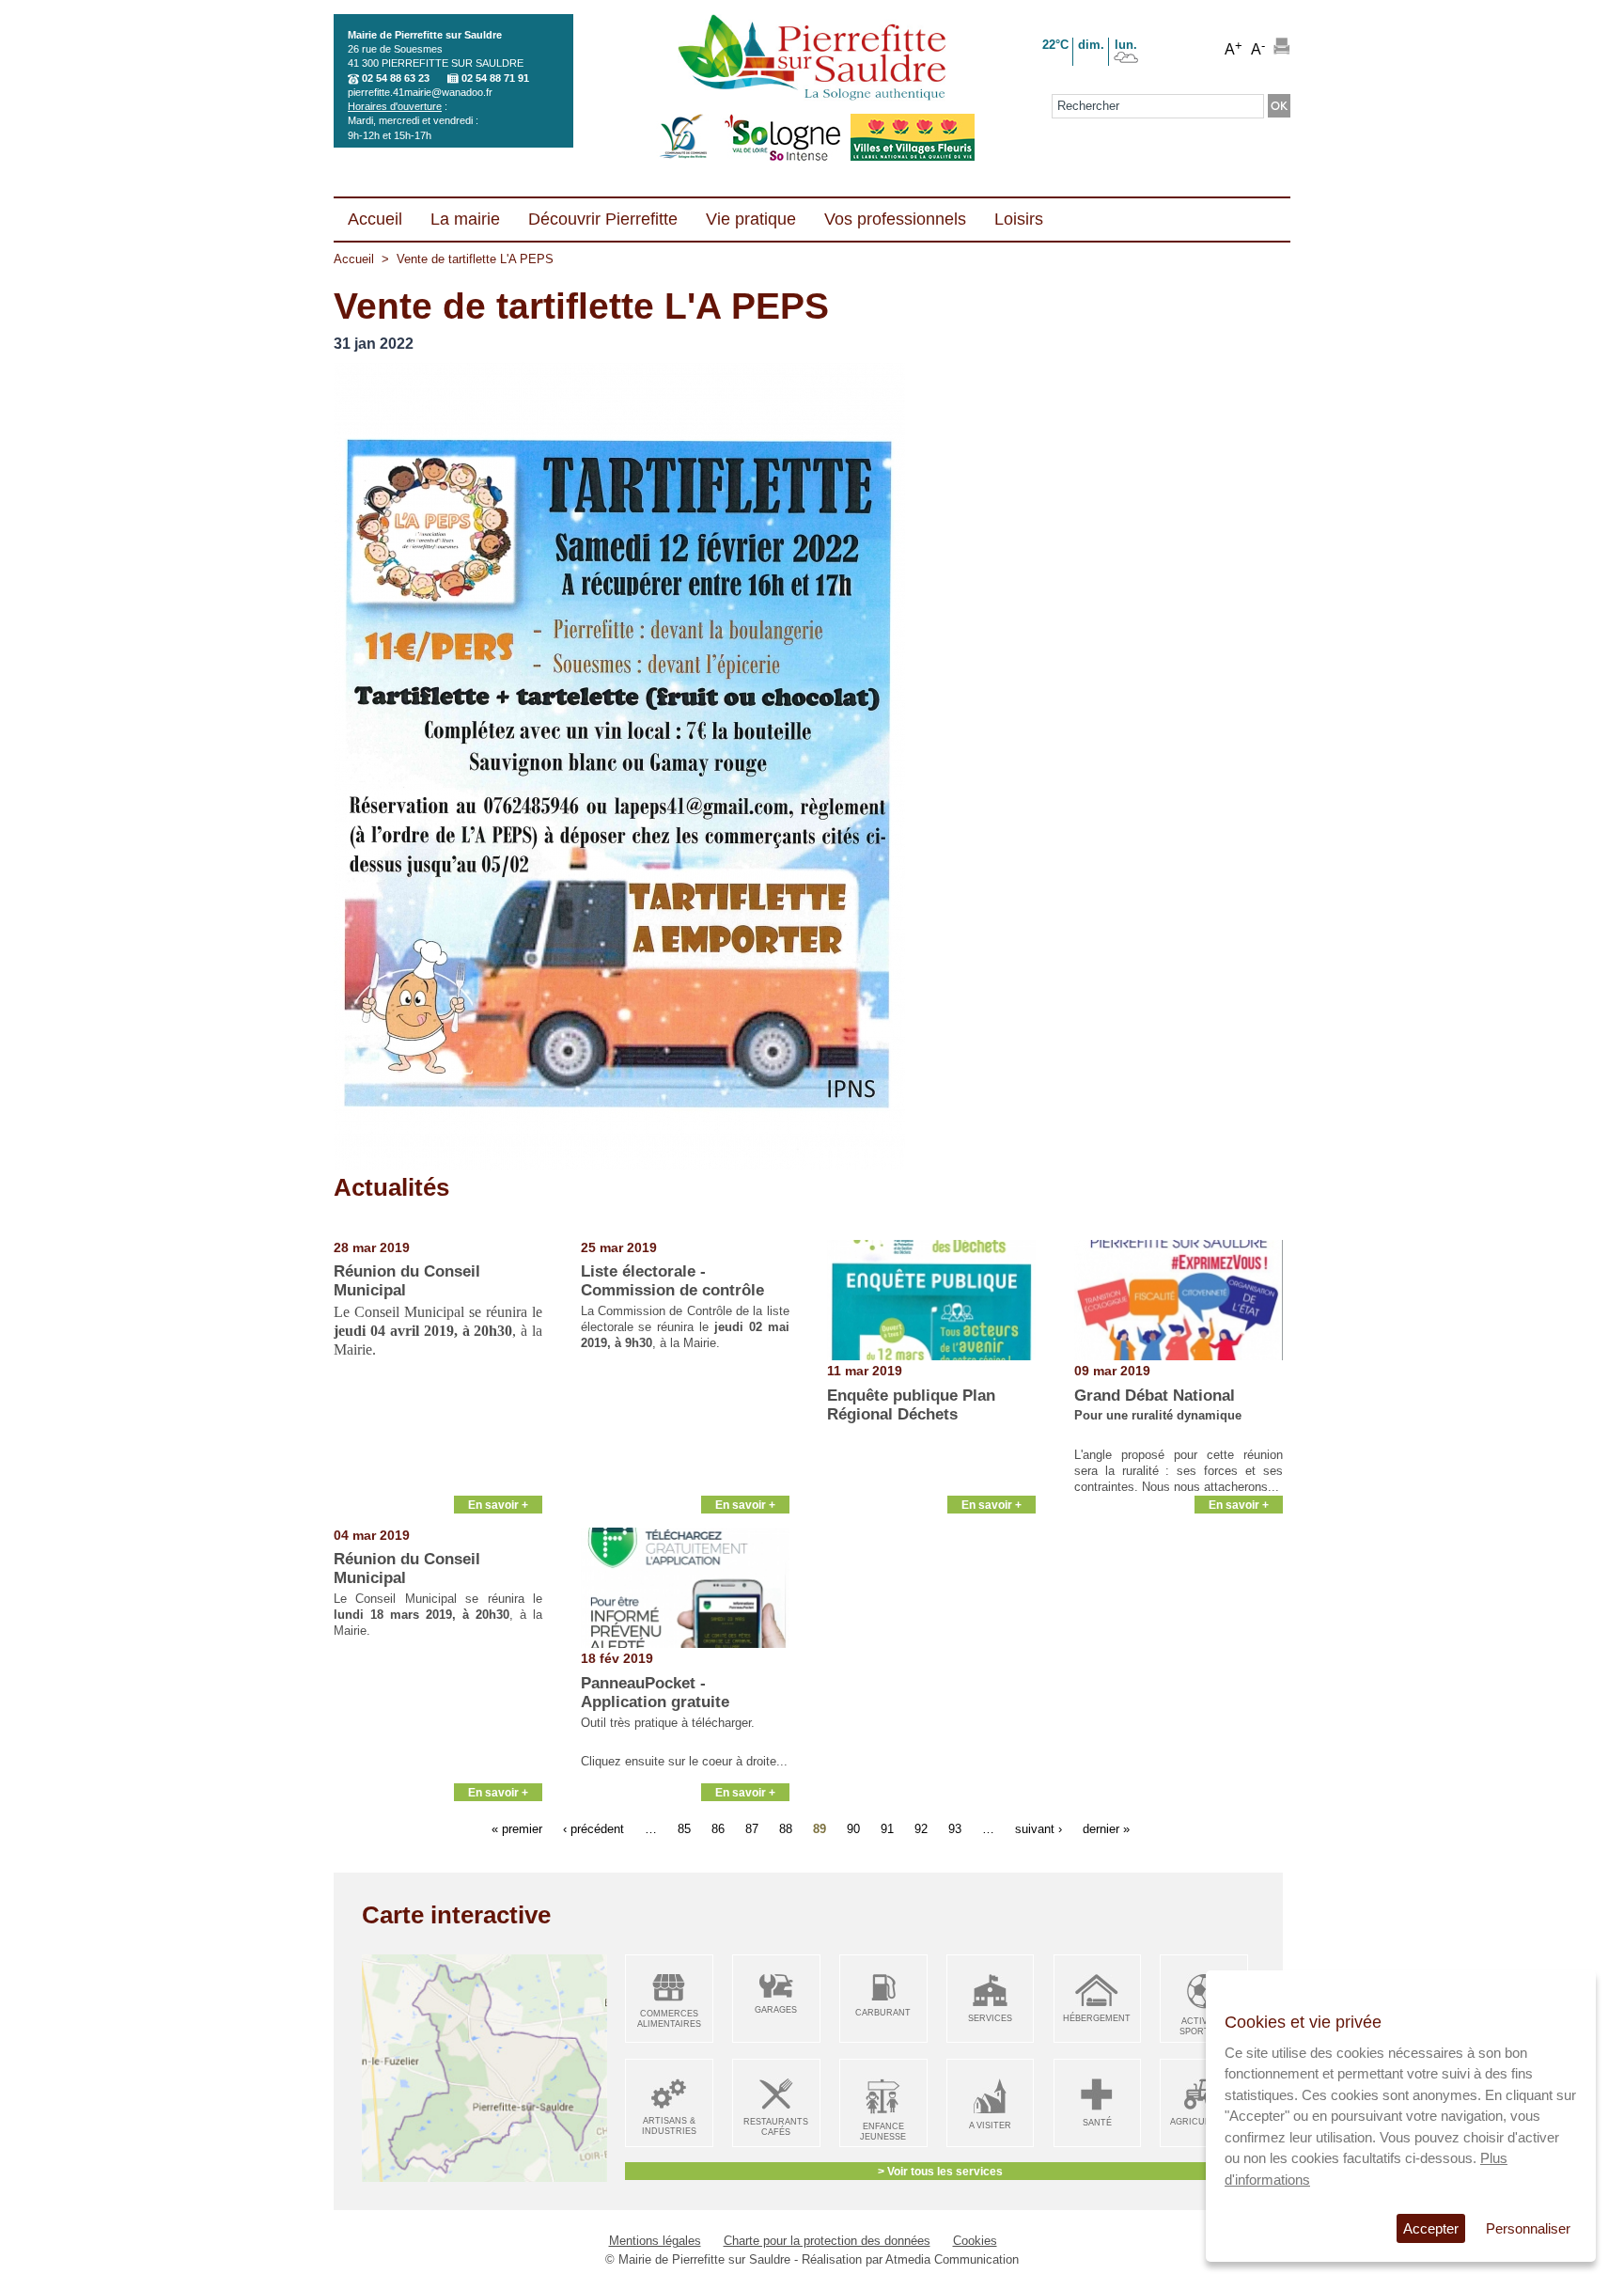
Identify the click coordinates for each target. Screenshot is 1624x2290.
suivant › (1038, 1829)
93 (955, 1829)
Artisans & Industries (669, 2126)
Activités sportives (1204, 2026)
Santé (1097, 2123)
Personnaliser (1528, 2228)
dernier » (1106, 1829)
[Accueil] (812, 59)
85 (684, 1829)
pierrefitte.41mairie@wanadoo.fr (420, 92)
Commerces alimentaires (669, 2019)
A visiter (990, 2125)
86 (718, 1829)
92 (921, 1829)
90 (853, 1829)
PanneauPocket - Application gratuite (655, 1693)
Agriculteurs (1204, 2122)
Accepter (1431, 2228)
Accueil (354, 259)
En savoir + (498, 1505)
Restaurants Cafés (776, 2127)
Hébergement (1097, 2018)
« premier (517, 1829)
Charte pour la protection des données (827, 2241)
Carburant (883, 2013)
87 (752, 1829)
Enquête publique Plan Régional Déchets (911, 1405)
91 (887, 1829)
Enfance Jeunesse (883, 2132)
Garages (776, 2010)
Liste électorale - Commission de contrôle (672, 1281)
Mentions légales (655, 2241)
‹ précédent (593, 1829)
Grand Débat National (1155, 1396)
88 (786, 1829)
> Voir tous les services (940, 2171)
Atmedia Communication (952, 2259)
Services (990, 2018)
